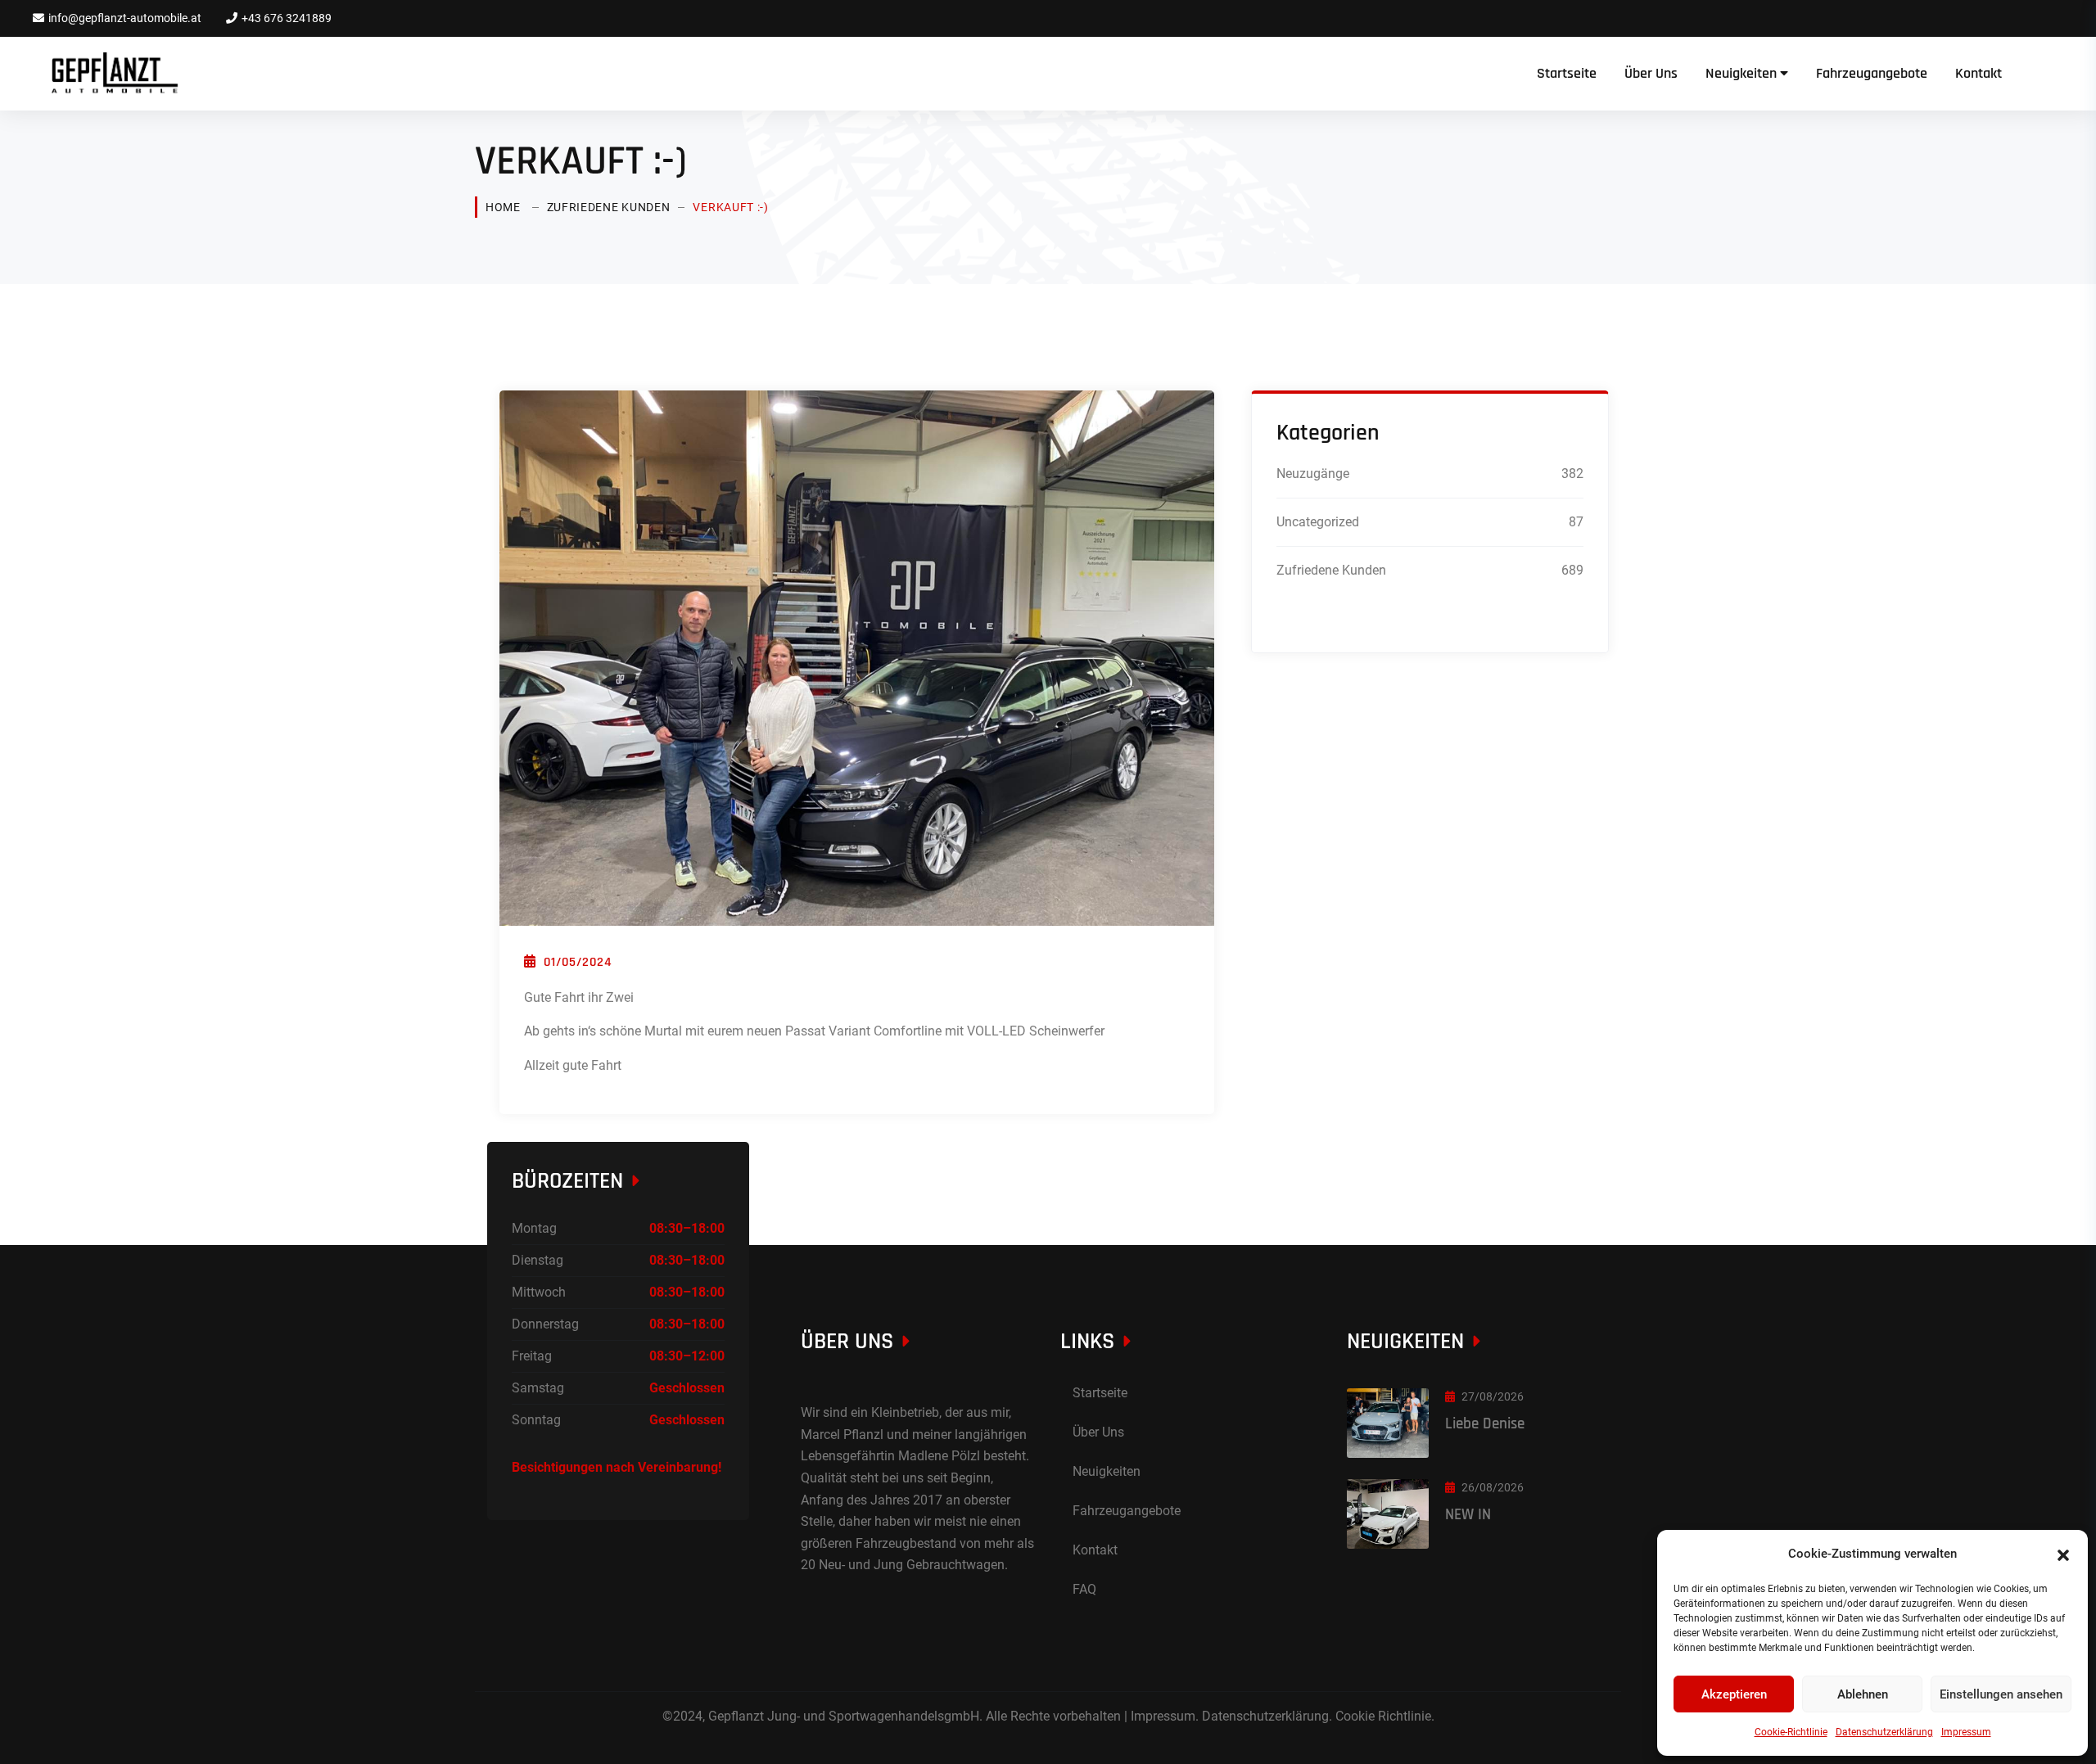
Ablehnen (1863, 1694)
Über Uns (1651, 73)
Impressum (1966, 1732)
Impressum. (1165, 1716)
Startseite (1567, 73)
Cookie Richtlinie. (1385, 1716)
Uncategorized (1318, 522)
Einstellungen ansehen (2001, 1694)
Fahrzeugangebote (1872, 73)
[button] (2063, 1554)
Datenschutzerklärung (1884, 1732)
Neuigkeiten (1741, 73)
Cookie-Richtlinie (1791, 1732)
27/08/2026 (1493, 1396)
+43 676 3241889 (287, 18)
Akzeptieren (1734, 1694)
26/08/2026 (1493, 1487)
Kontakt (1979, 73)
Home (503, 207)
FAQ (1084, 1589)
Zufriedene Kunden (609, 207)
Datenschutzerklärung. (1267, 1716)
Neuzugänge (1313, 474)
